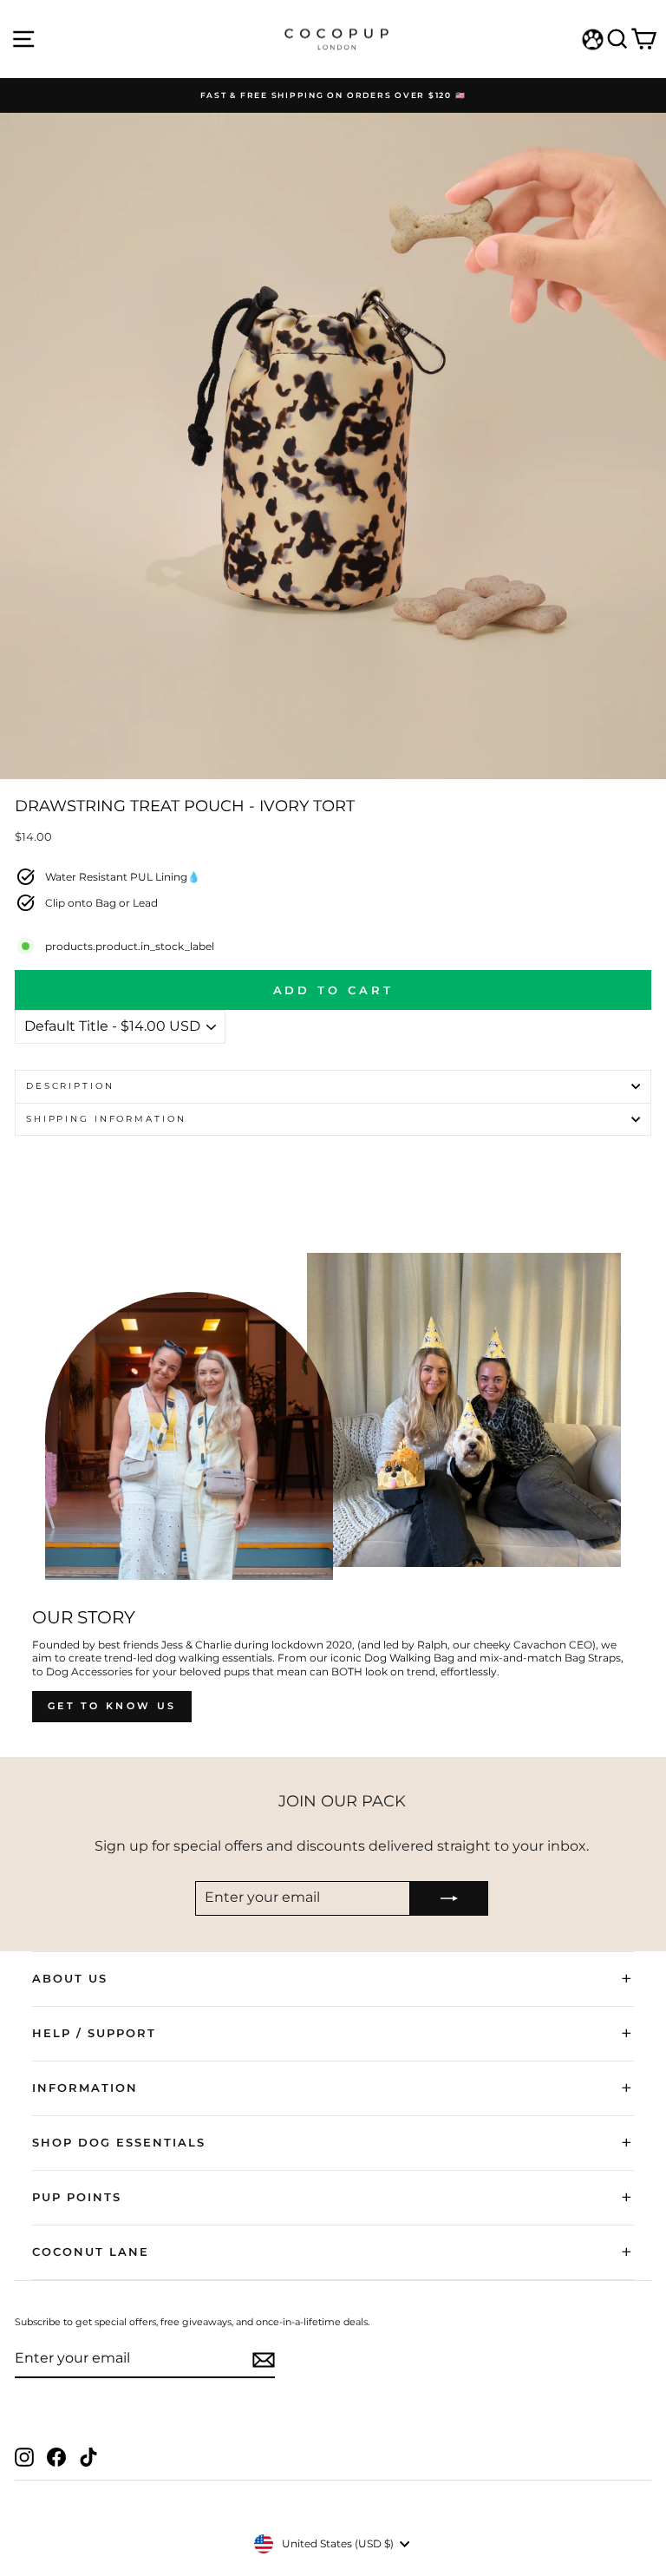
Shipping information (106, 1119)
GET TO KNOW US (112, 1706)
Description (70, 1086)
